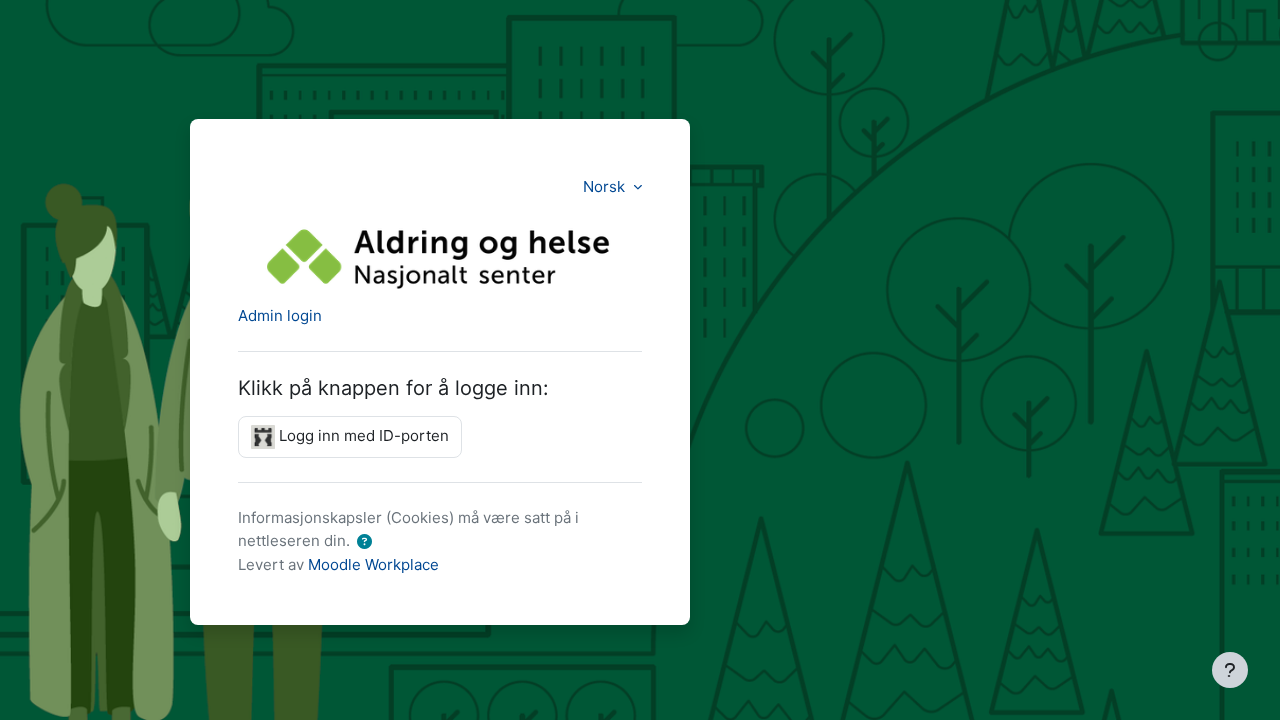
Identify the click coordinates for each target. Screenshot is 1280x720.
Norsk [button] (606, 186)
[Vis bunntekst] (1230, 670)
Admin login (280, 315)
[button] (364, 542)
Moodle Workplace (373, 564)
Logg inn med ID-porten (362, 435)
